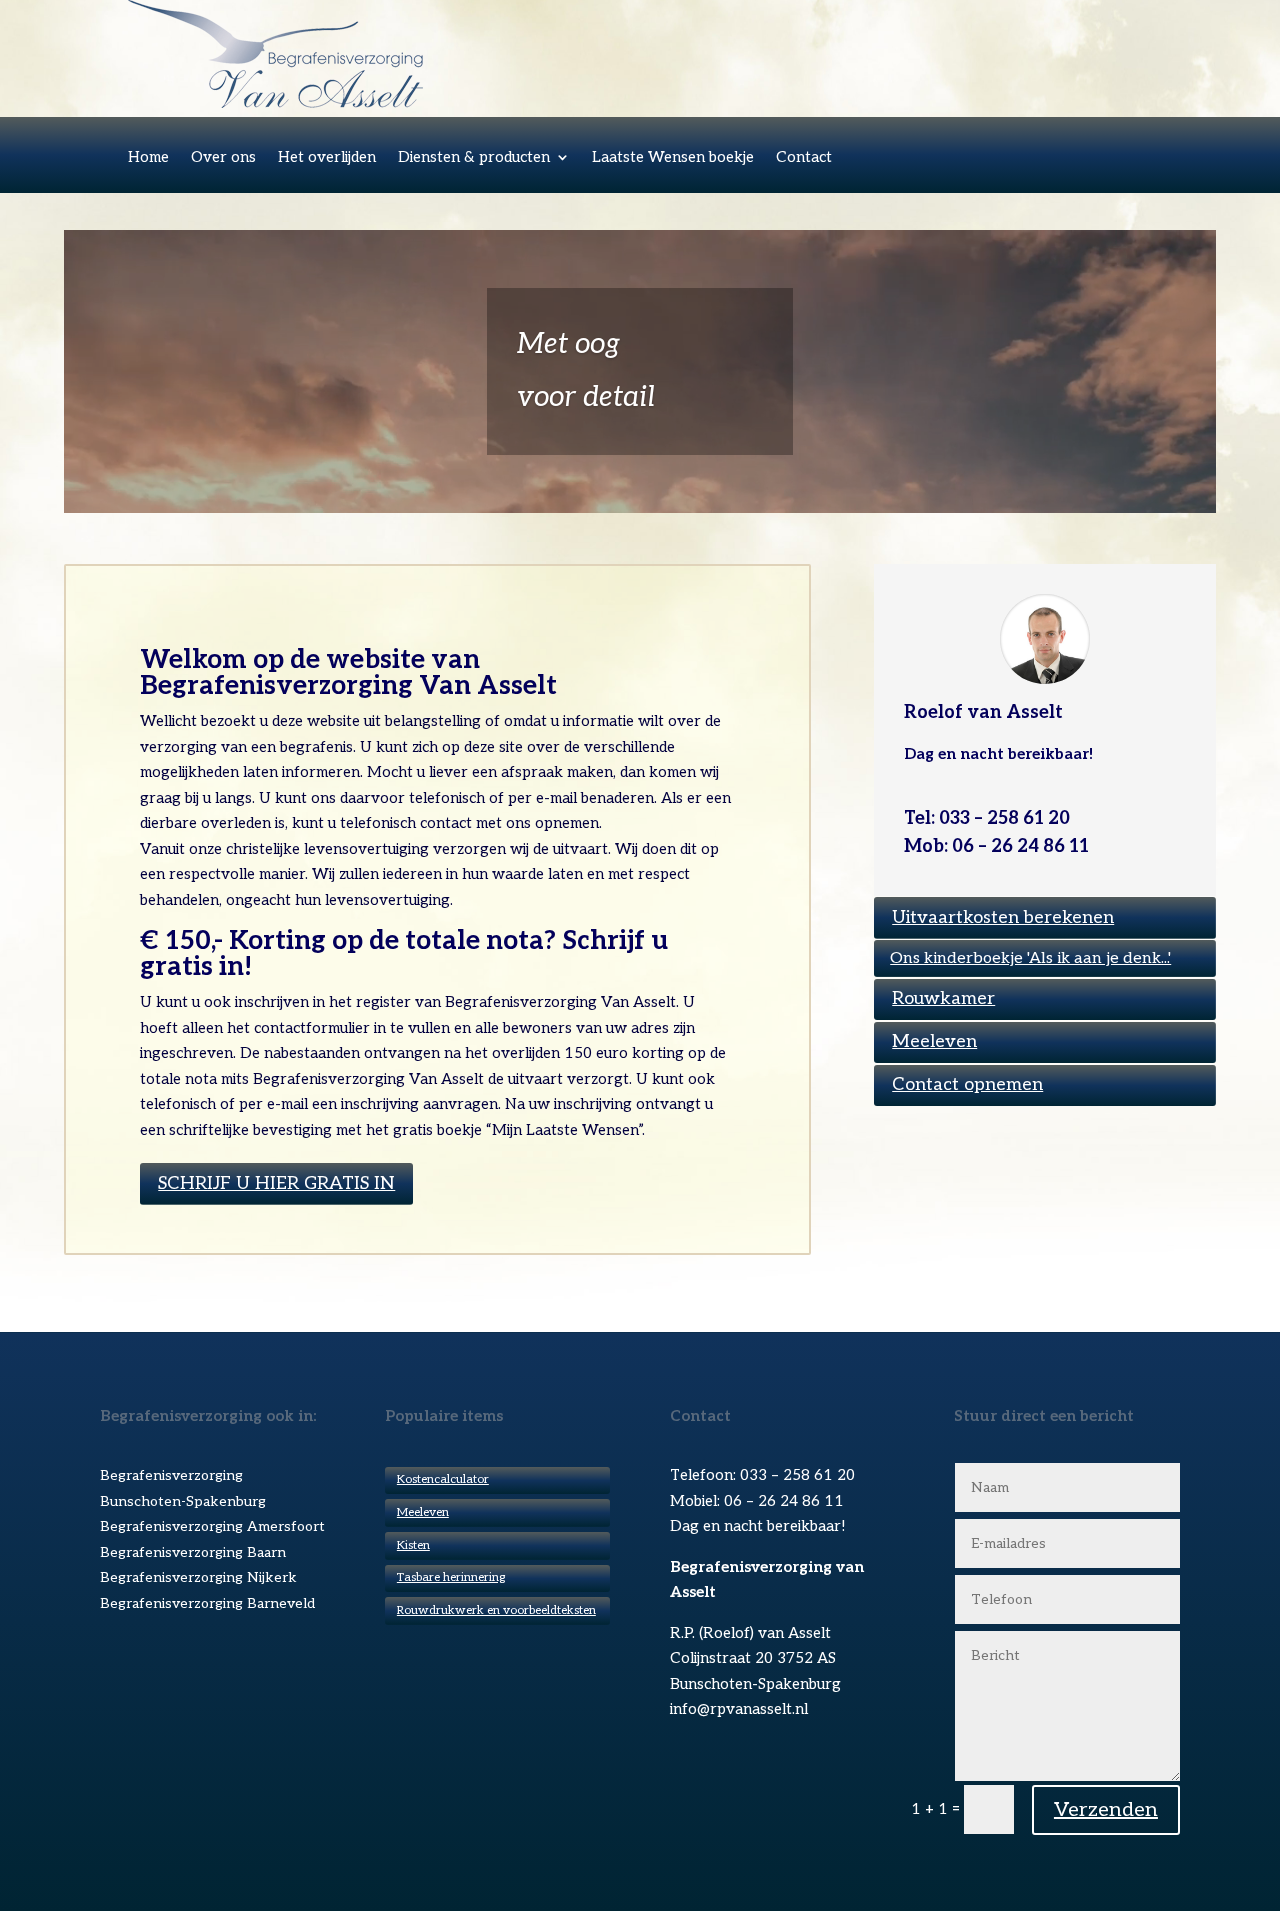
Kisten (413, 1545)
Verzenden (1106, 1810)
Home (148, 158)
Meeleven (934, 1041)
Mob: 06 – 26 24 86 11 (996, 846)
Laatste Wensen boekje (673, 158)
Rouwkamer (943, 998)
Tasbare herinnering (451, 1577)
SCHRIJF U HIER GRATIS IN (276, 1183)
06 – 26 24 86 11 (784, 1501)
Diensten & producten (474, 158)
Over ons (223, 158)
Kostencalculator (443, 1479)
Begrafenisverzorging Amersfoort (212, 1526)
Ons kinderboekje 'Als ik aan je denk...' (1030, 958)
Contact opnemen (967, 1084)
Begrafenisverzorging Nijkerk (198, 1577)
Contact (804, 158)
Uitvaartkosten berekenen (1003, 917)
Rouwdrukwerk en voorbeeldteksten (496, 1610)
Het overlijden (327, 158)
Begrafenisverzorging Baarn (193, 1552)
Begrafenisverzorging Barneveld (207, 1603)
